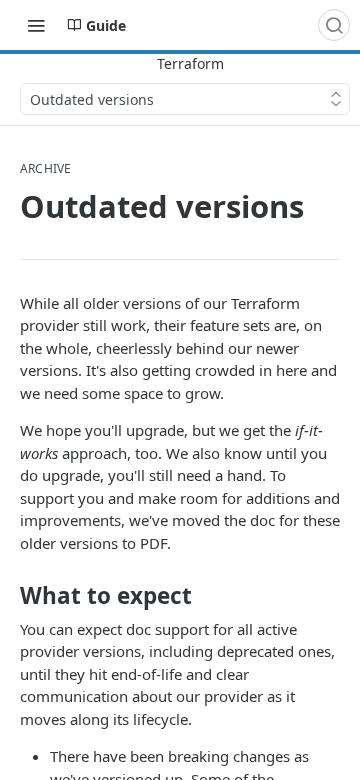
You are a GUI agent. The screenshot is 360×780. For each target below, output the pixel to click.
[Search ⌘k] (334, 25)
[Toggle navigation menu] (36, 25)
